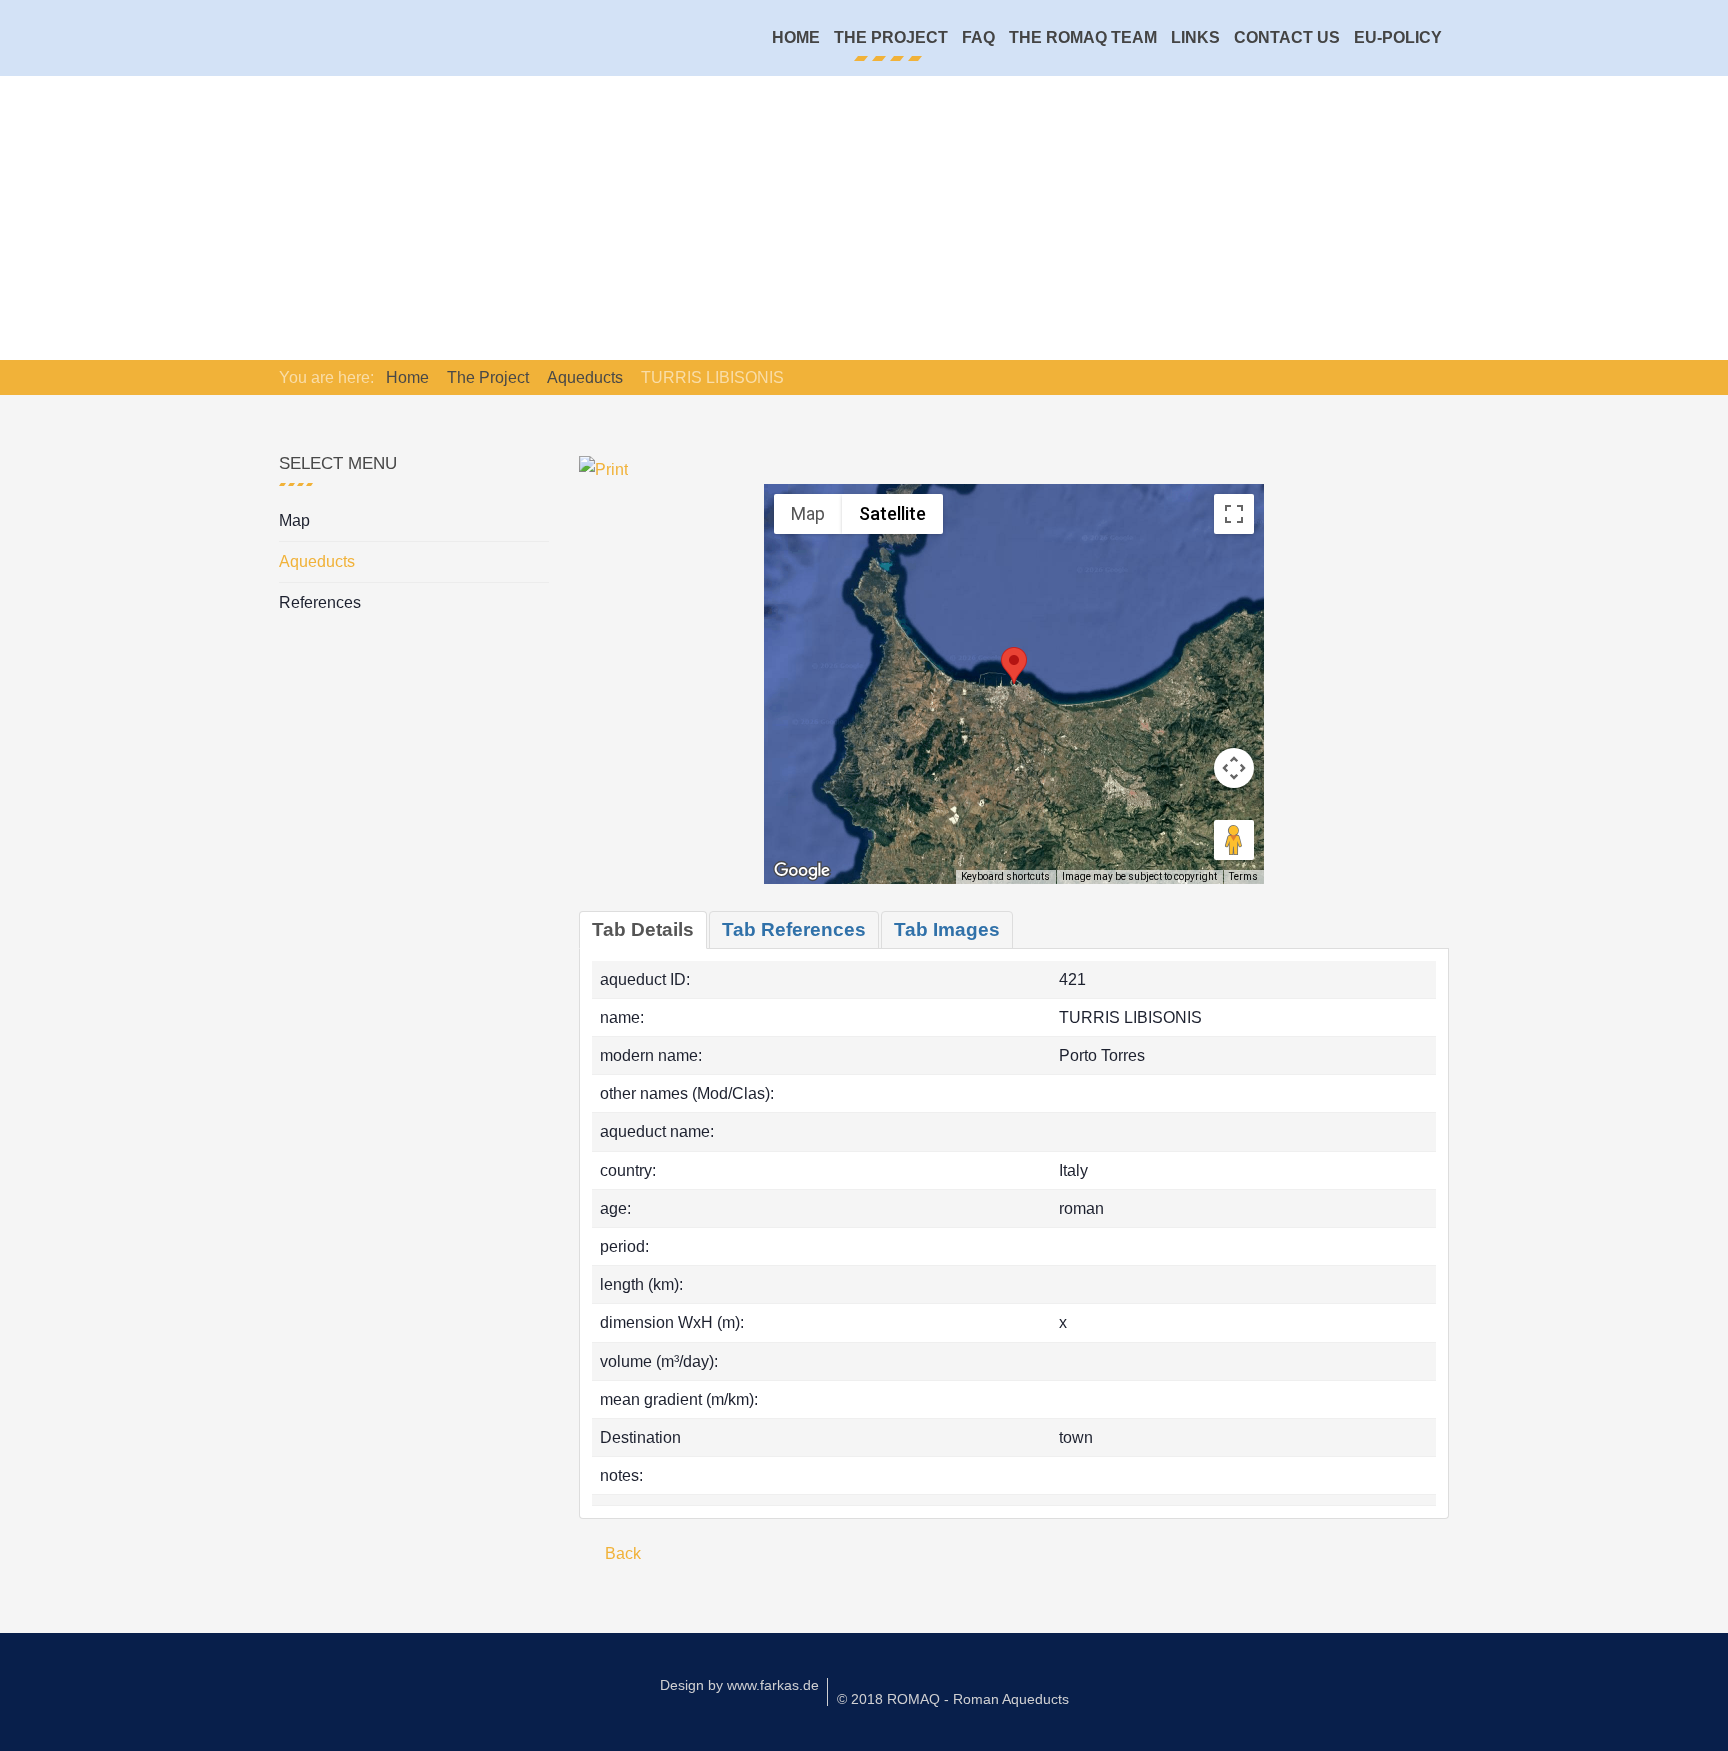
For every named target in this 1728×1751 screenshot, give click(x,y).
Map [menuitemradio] (808, 513)
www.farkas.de (773, 1685)
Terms (1243, 876)
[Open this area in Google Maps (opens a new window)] (802, 871)
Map (294, 520)
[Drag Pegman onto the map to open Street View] (1234, 840)
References (320, 602)
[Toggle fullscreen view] (1234, 514)
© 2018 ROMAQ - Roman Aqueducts (953, 1699)
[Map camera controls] (1234, 768)
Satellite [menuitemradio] (892, 513)
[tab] (643, 930)
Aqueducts (317, 561)
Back (621, 1553)
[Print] (603, 468)
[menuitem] (796, 38)
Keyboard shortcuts (1005, 876)
